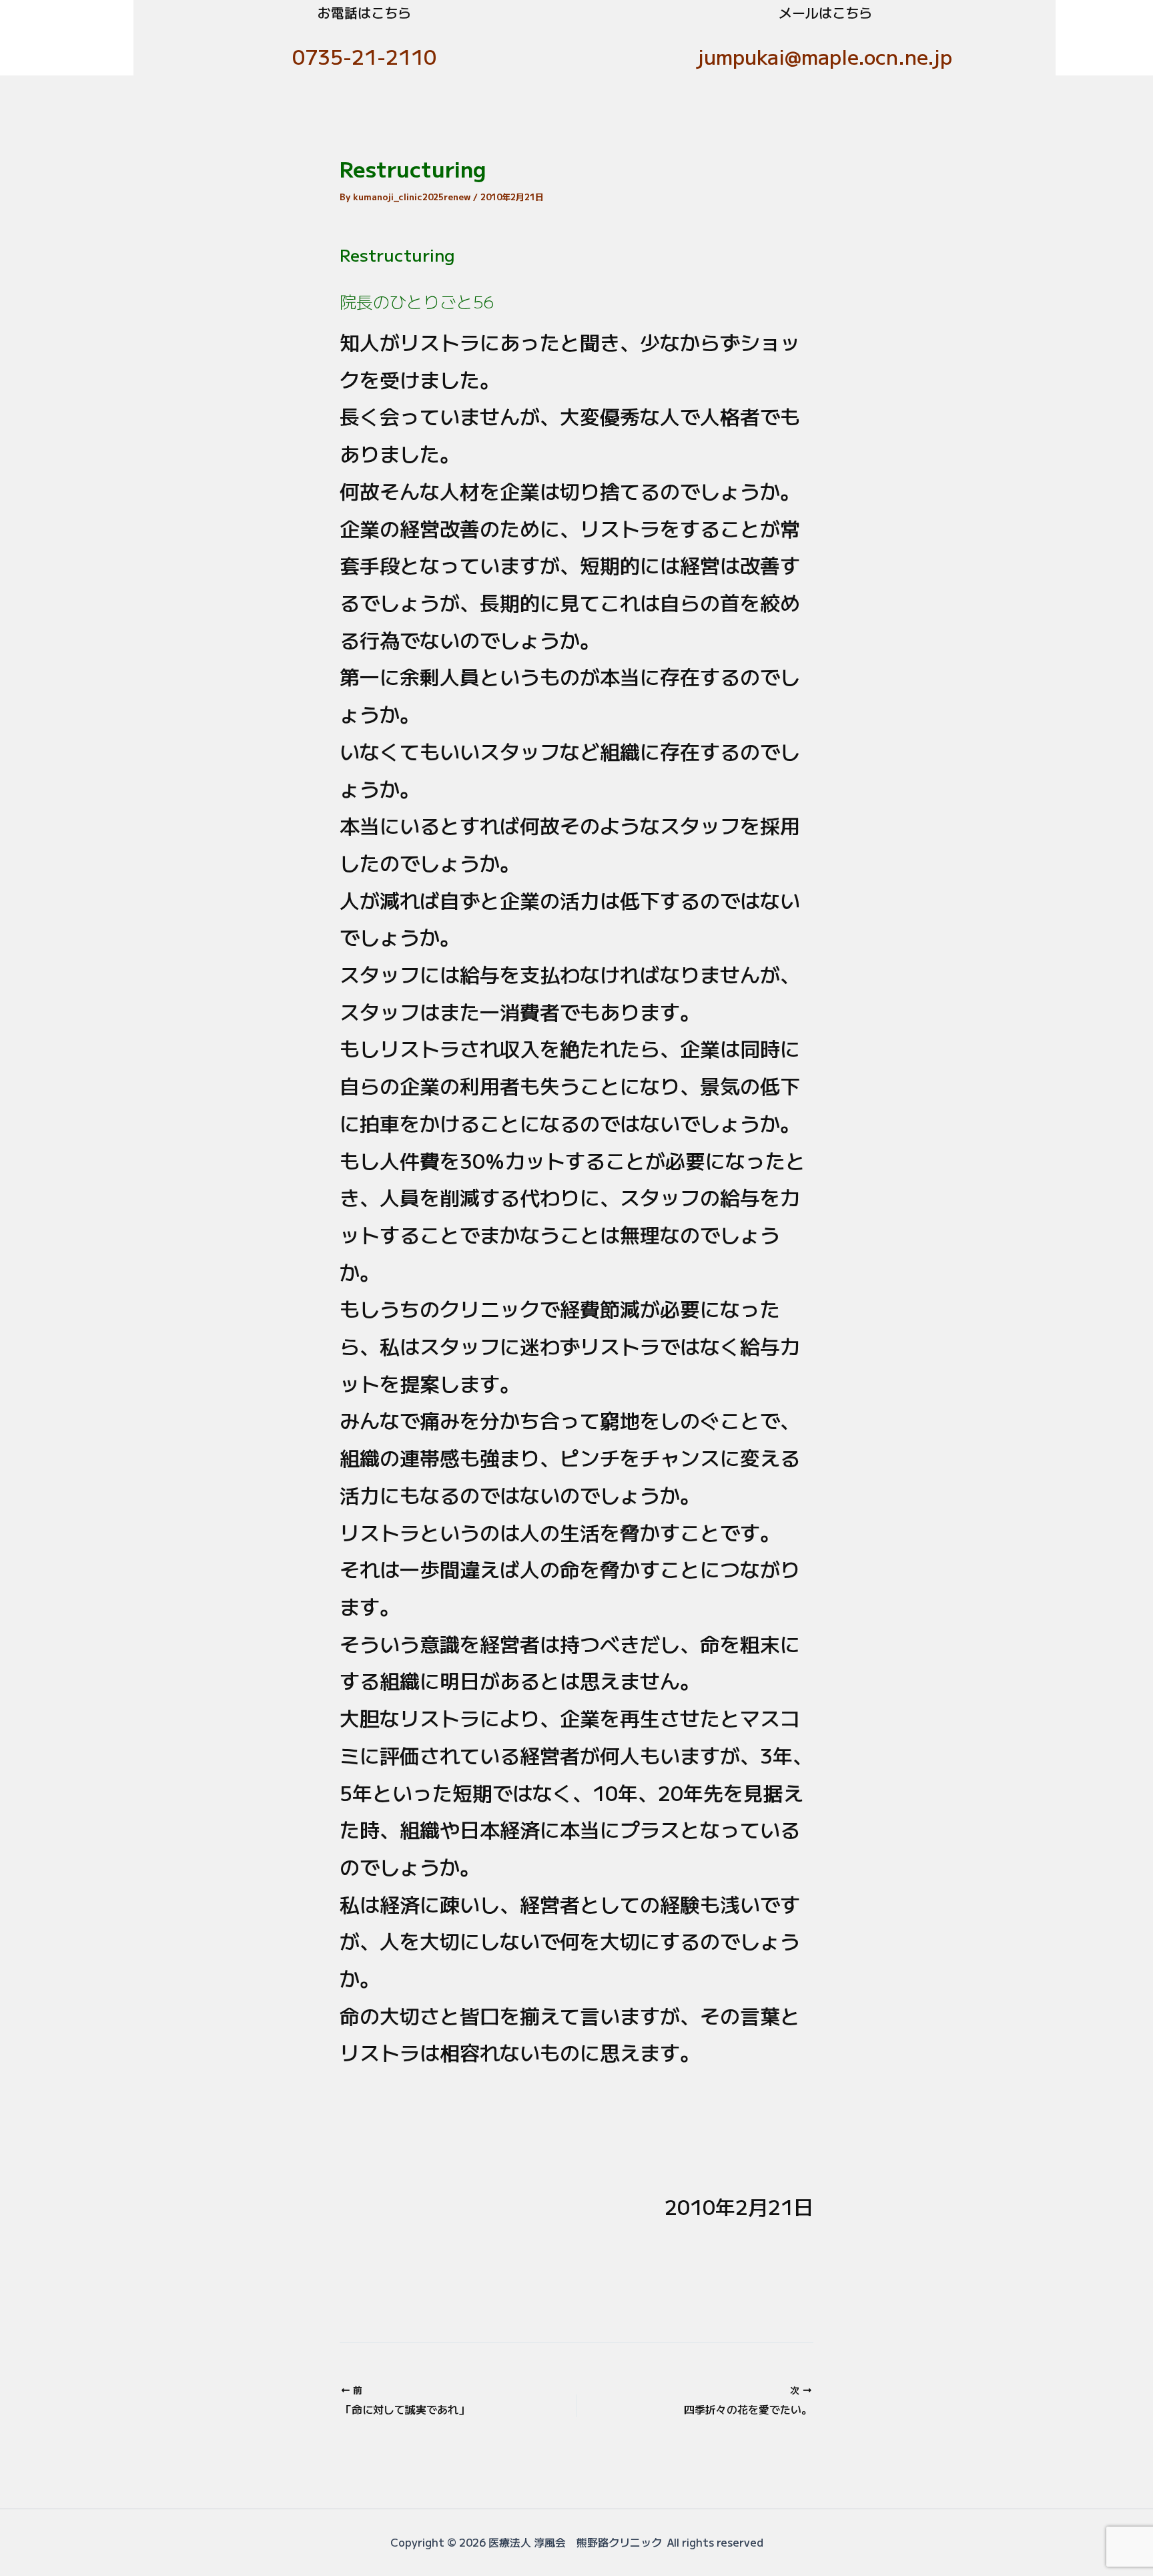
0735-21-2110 (364, 56)
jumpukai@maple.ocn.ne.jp (825, 56)
